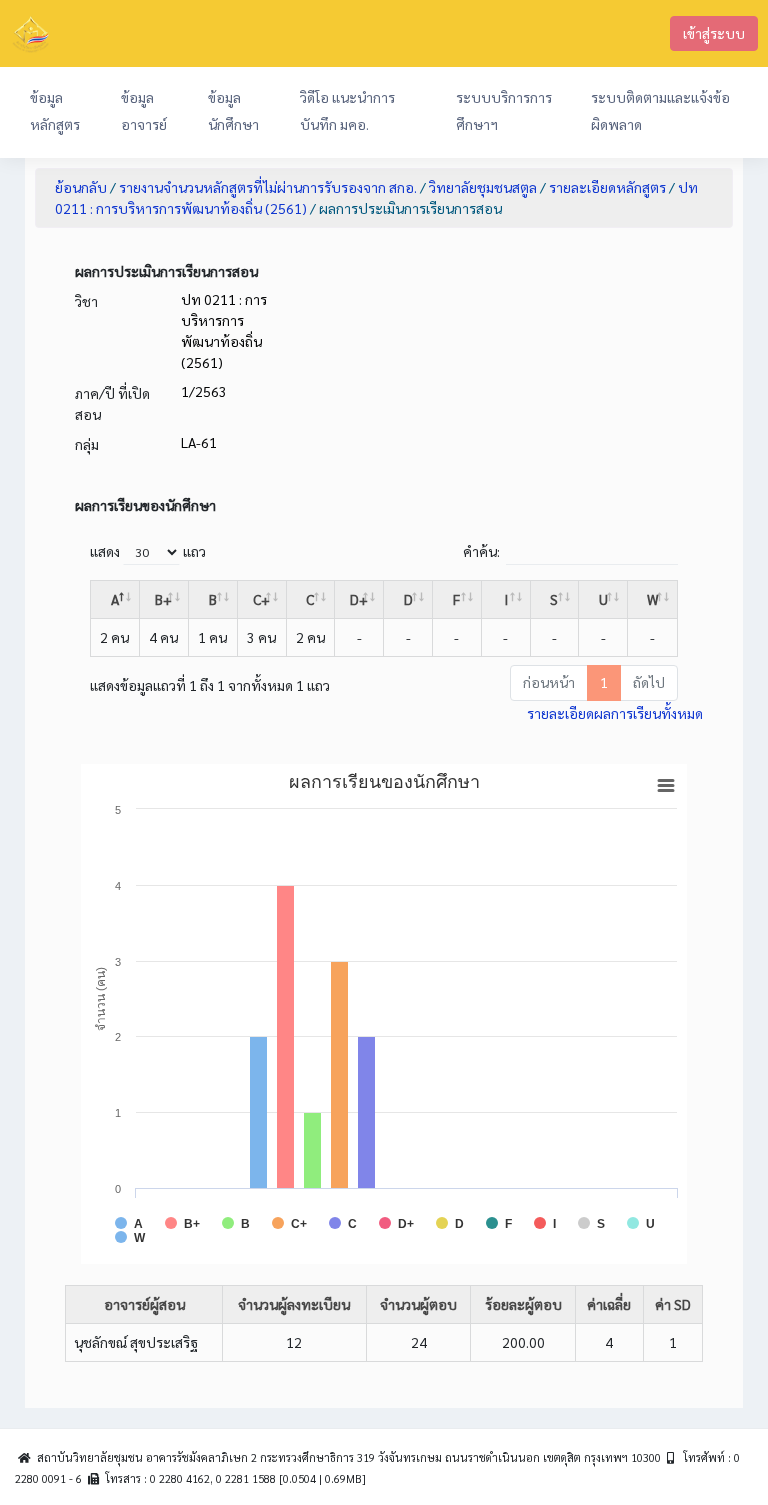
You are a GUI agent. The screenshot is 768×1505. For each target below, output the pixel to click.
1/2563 (204, 391)
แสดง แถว (148, 551)
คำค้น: (481, 551)
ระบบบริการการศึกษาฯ (504, 110)
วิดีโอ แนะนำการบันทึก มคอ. (347, 110)
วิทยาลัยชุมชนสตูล (483, 187)
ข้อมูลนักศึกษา (233, 110)
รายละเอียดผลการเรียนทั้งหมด (615, 713)
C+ (261, 599)
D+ (359, 599)
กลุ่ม (87, 444)
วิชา (86, 301)
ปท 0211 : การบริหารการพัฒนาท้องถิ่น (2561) (224, 330)
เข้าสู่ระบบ (714, 33)
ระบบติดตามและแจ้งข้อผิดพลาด (660, 110)
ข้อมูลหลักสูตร (55, 110)
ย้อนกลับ (81, 187)
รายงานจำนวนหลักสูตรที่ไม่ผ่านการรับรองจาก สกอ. (268, 187)
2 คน (114, 637)
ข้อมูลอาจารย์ (144, 110)
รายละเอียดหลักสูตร (607, 187)
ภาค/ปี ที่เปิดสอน (112, 403)
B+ (163, 599)
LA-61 (199, 442)
